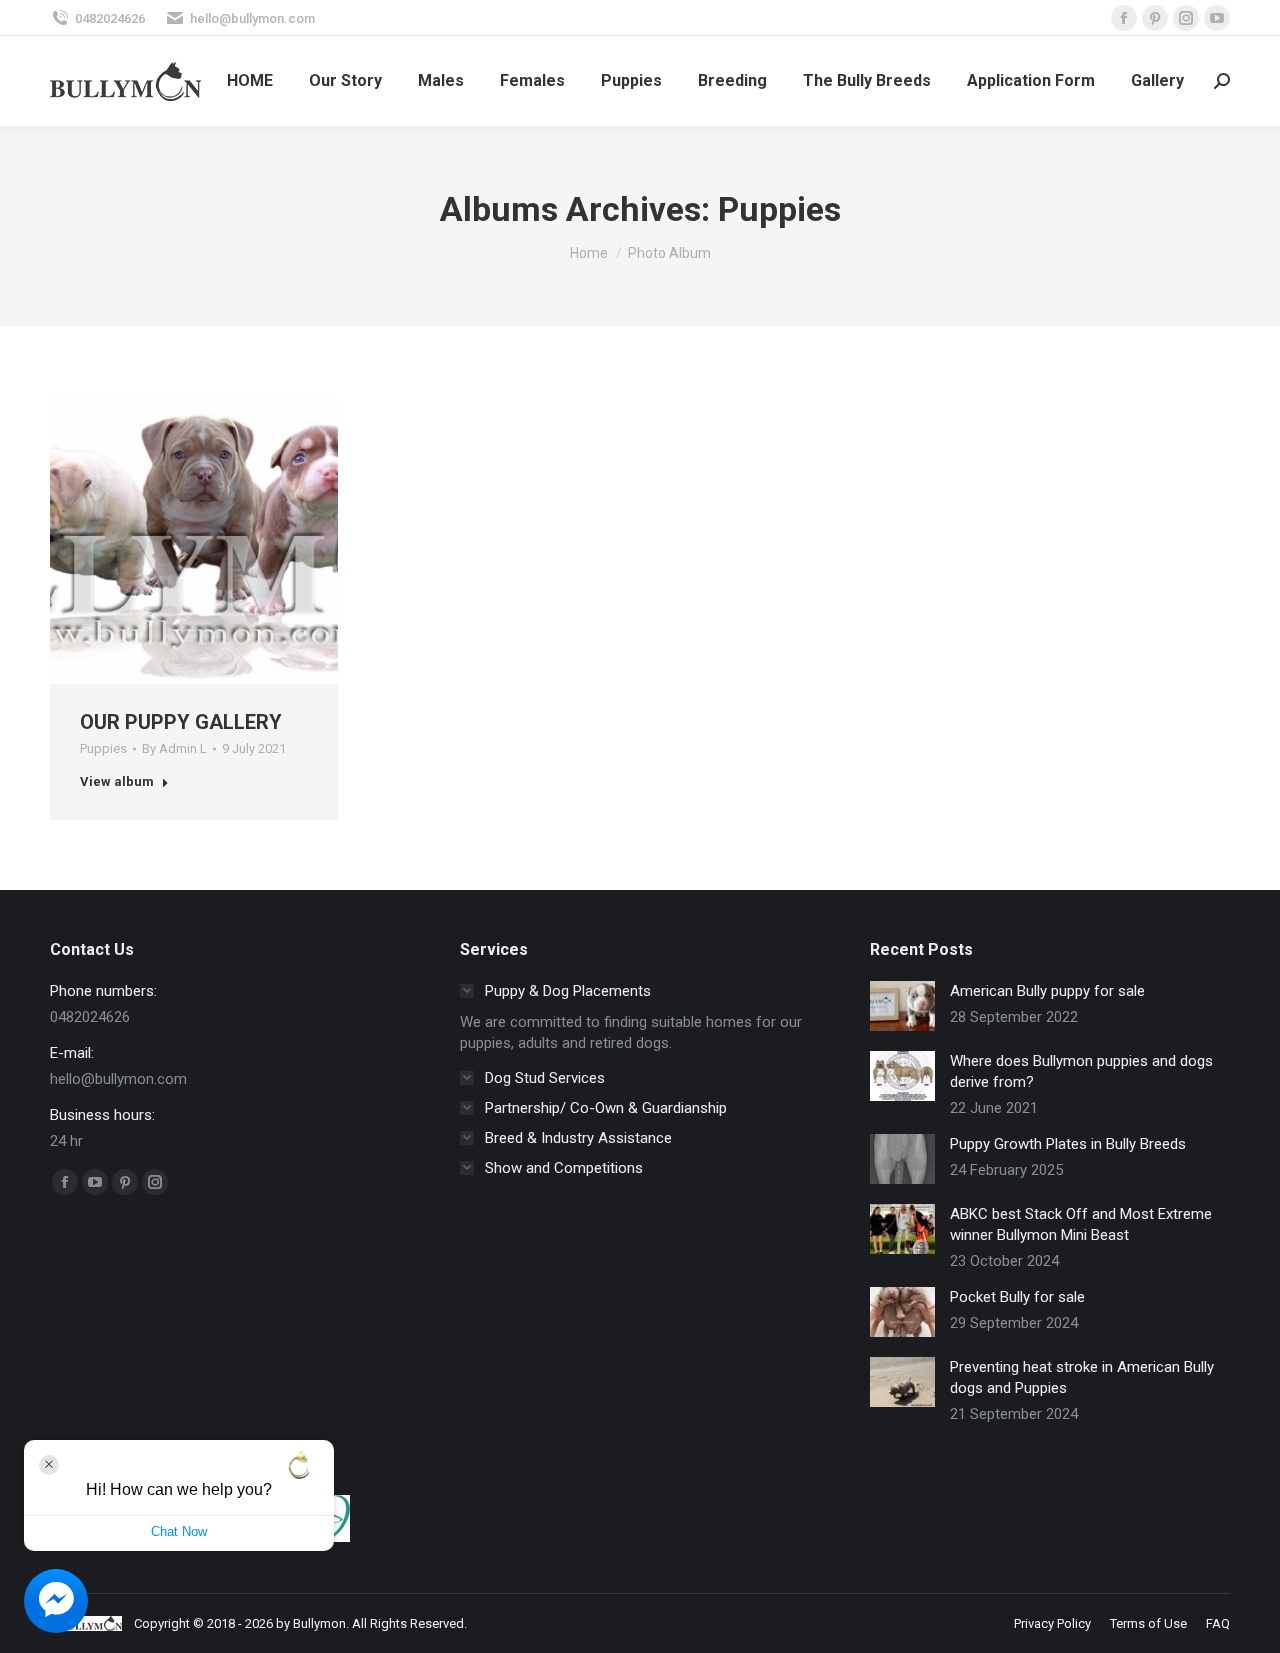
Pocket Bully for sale (1017, 1297)
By (174, 748)
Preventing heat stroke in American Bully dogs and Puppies (1082, 1377)
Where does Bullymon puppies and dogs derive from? (1081, 1071)
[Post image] (902, 1006)
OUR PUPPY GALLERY (181, 722)
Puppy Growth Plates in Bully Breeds (1068, 1144)
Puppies (103, 748)
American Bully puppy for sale (1047, 991)
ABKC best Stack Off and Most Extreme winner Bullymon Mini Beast (1081, 1224)
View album (117, 781)
